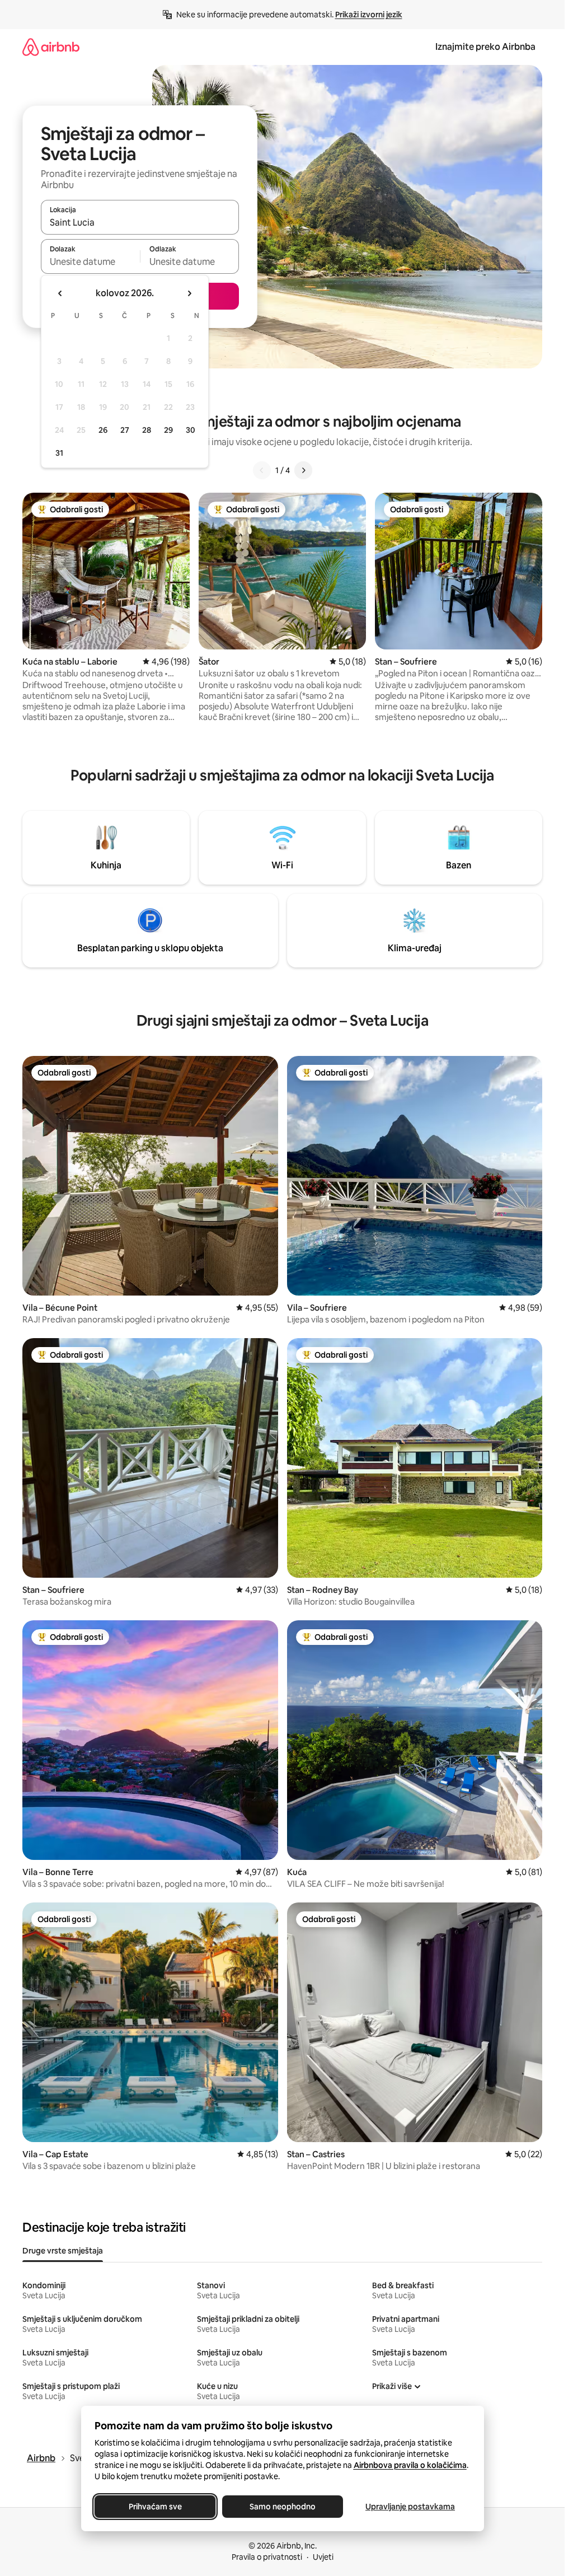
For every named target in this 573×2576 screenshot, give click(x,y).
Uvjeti (323, 2557)
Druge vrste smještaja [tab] (63, 2251)
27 (125, 430)
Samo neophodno (283, 2507)
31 (59, 453)
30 (191, 430)
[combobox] (140, 222)
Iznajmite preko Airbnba (485, 47)
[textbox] (90, 261)
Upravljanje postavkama (410, 2507)
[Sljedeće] (303, 470)
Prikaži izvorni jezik (369, 15)
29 (168, 430)
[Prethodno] (262, 470)
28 (147, 430)
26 (103, 430)
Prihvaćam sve (155, 2507)
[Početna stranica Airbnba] (51, 47)
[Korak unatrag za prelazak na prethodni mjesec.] (60, 293)
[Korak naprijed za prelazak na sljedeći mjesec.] (189, 293)
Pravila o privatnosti (267, 2557)
